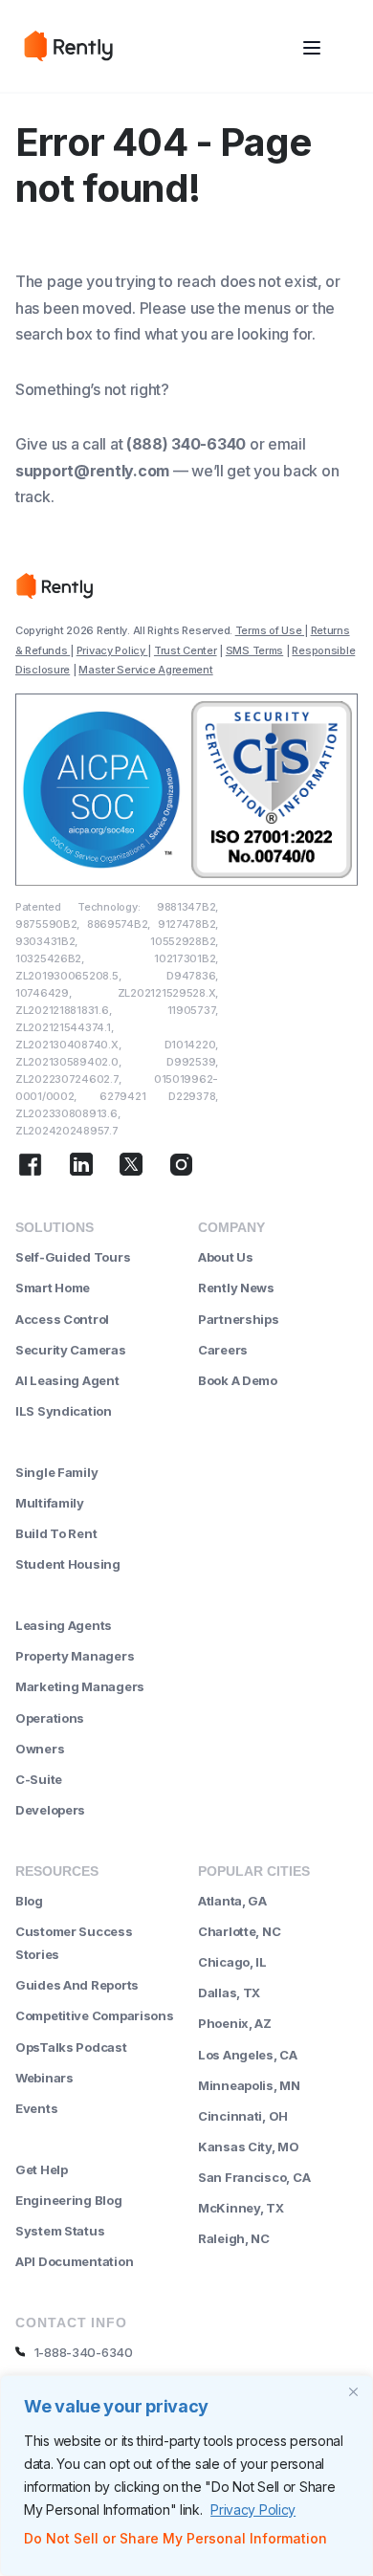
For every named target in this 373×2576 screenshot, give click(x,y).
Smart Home (53, 1288)
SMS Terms (254, 650)
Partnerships (239, 1319)
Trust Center (186, 650)
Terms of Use (270, 630)
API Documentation (74, 2261)
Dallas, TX (229, 1993)
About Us (226, 1257)
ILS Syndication (64, 1411)
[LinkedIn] (81, 1167)
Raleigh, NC (234, 2238)
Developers (50, 1810)
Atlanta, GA (232, 1901)
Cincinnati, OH (243, 2116)
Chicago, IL (232, 1962)
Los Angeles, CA (248, 2055)
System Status (60, 2231)
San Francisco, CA (254, 2177)
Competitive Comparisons (95, 2015)
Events (36, 2108)
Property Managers (75, 1656)
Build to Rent (56, 1533)
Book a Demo (238, 1380)
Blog (29, 1901)
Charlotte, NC (239, 1931)
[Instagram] (181, 1167)
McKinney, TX (241, 2208)
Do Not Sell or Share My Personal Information (176, 2538)
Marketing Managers (80, 1686)
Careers (223, 1350)
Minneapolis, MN (249, 2085)
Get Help (42, 2169)
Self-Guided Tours (73, 1257)
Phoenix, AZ (235, 2023)
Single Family (56, 1472)
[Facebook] (30, 1167)
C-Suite (39, 1779)
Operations (50, 1718)
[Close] (353, 2391)
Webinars (44, 2078)
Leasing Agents (64, 1625)
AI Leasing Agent (67, 1380)
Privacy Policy (253, 2510)
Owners (40, 1749)
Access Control (62, 1319)
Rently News (236, 1288)
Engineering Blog (69, 2200)
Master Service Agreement (145, 670)
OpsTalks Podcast (71, 2047)
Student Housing (68, 1564)
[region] (186, 2476)
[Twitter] (131, 1167)
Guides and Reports (77, 1985)
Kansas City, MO (249, 2147)
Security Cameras (71, 1350)
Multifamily (50, 1503)
